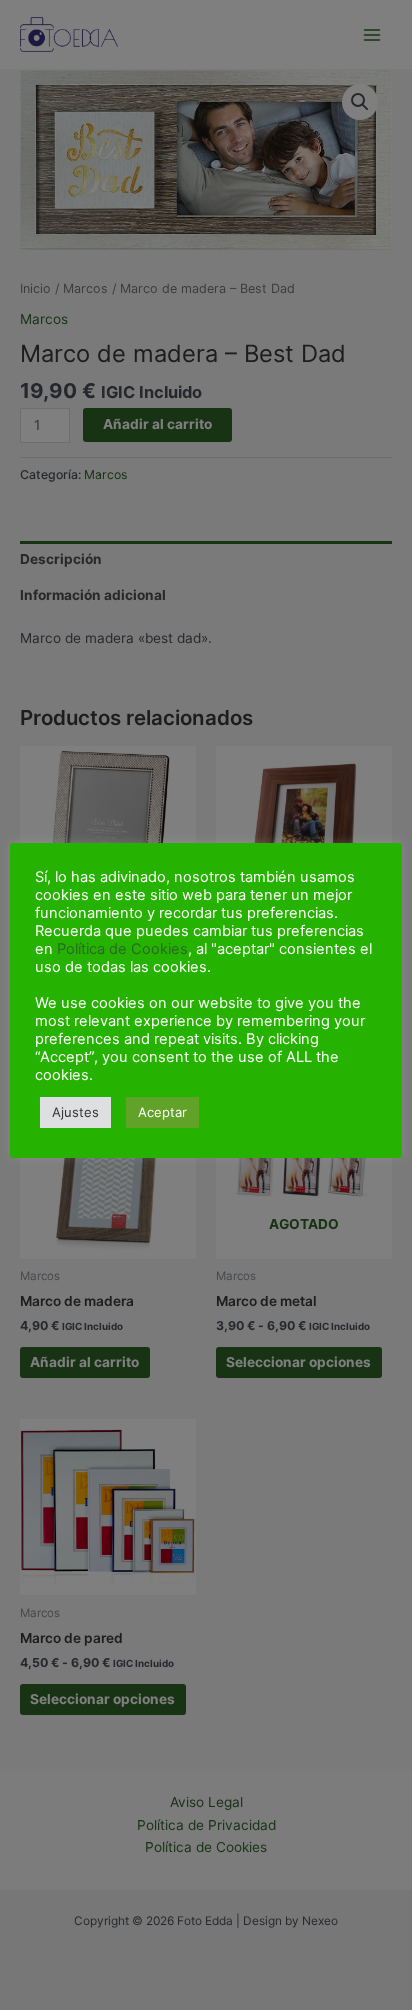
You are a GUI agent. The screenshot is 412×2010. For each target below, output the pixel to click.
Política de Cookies (122, 949)
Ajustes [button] (75, 1112)
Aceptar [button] (162, 1112)
